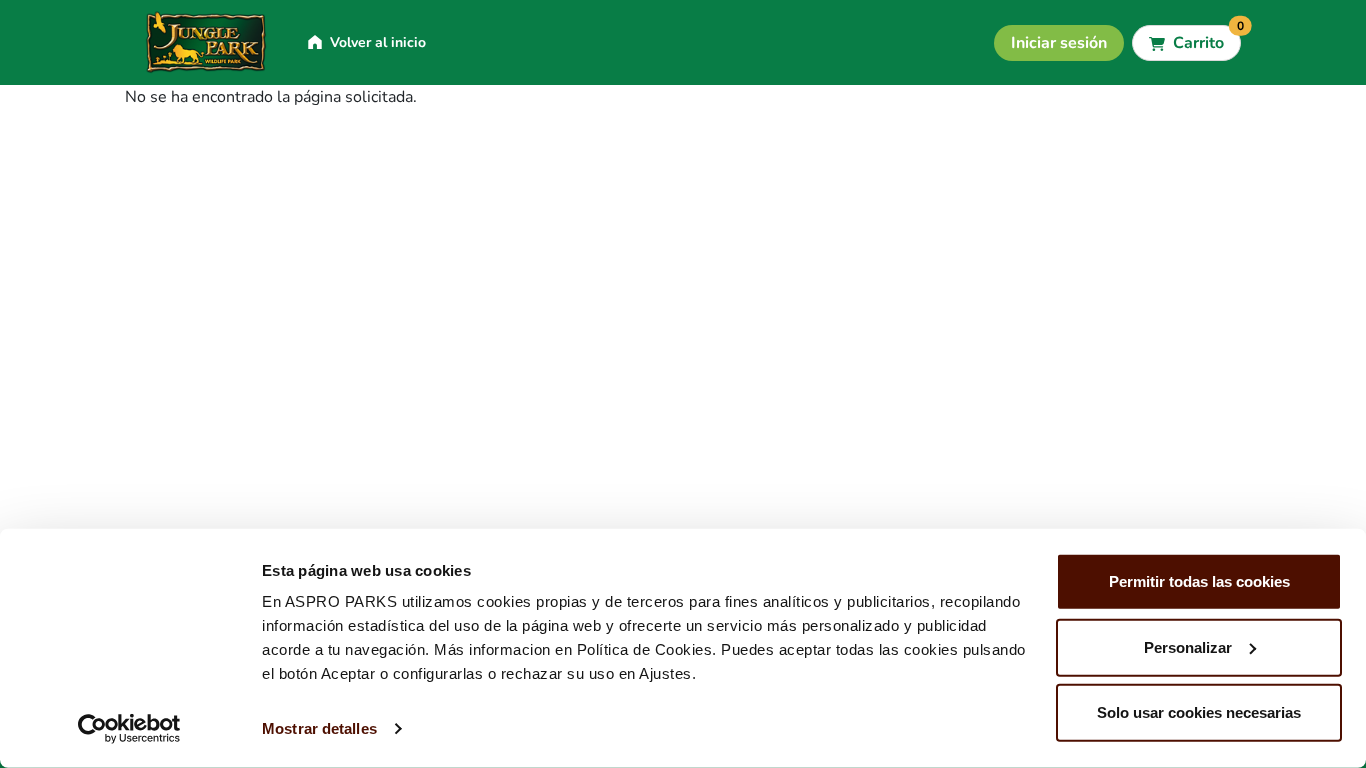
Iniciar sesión (1059, 43)
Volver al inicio (378, 42)
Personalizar (1188, 646)
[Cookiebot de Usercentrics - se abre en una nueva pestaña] (129, 729)
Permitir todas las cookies (1199, 581)
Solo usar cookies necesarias (1199, 712)
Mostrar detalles (319, 728)
